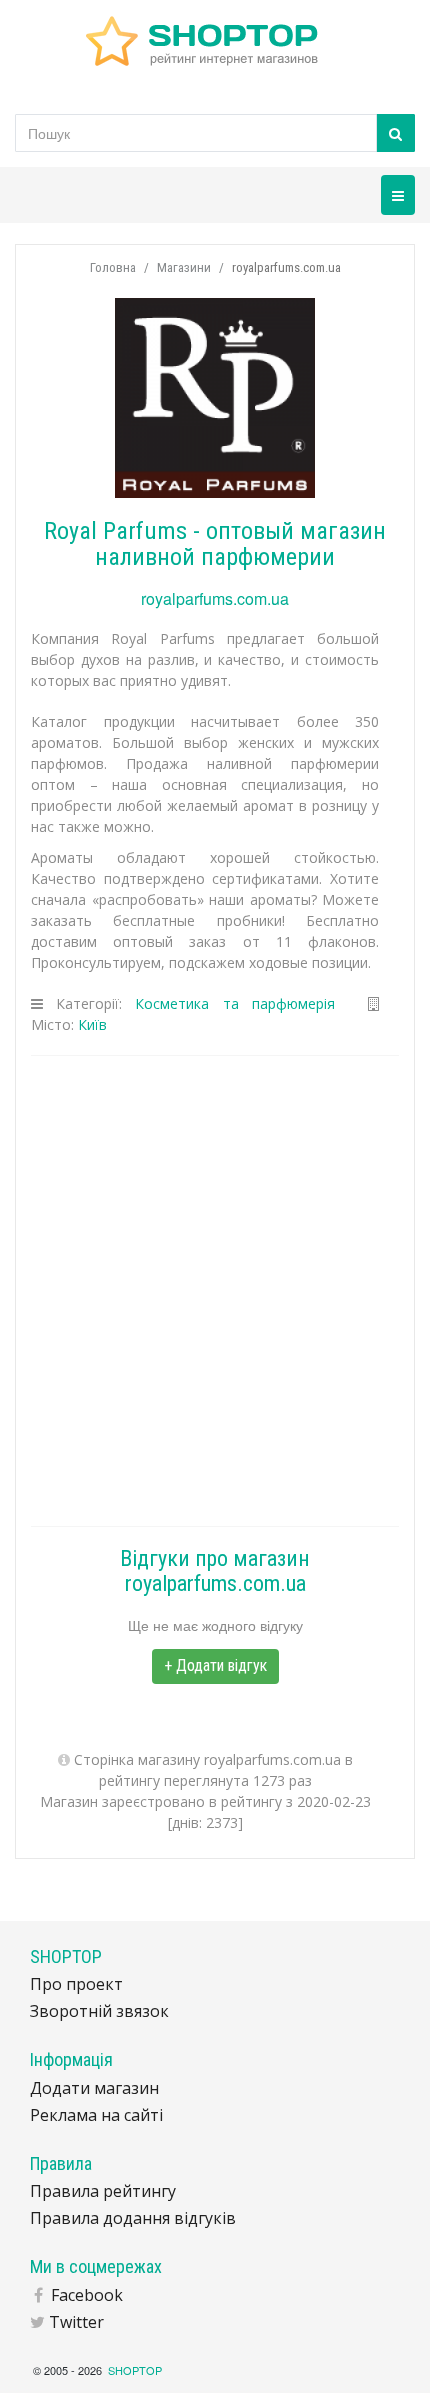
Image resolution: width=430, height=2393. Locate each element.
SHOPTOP (135, 2370)
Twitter (76, 2322)
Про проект (76, 1984)
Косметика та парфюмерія (234, 1003)
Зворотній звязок (99, 2011)
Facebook (87, 2295)
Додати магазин (94, 2088)
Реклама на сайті (96, 2115)
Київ (92, 1024)
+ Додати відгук (215, 1665)
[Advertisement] (215, 1291)
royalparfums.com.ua (215, 598)
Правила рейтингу (103, 2191)
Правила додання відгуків (133, 2218)
